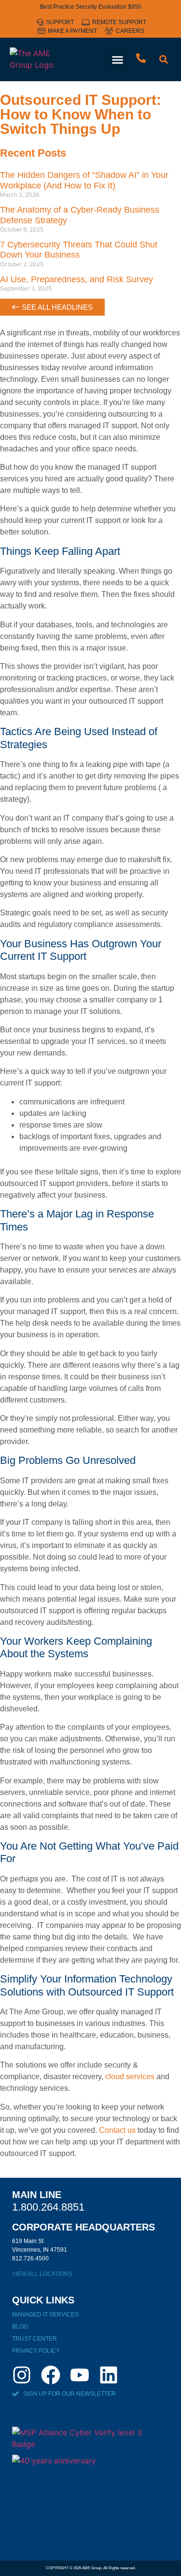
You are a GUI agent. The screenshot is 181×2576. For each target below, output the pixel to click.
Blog (20, 2327)
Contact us (117, 2130)
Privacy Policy (36, 2351)
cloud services (130, 2077)
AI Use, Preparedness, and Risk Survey (77, 279)
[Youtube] (80, 2375)
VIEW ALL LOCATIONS (42, 2274)
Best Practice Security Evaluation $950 (91, 7)
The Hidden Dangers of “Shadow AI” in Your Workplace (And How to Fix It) (84, 180)
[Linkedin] (109, 2375)
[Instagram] (22, 2375)
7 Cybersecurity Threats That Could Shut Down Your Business (79, 250)
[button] (118, 60)
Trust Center (35, 2339)
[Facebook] (51, 2375)
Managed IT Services (45, 2315)
